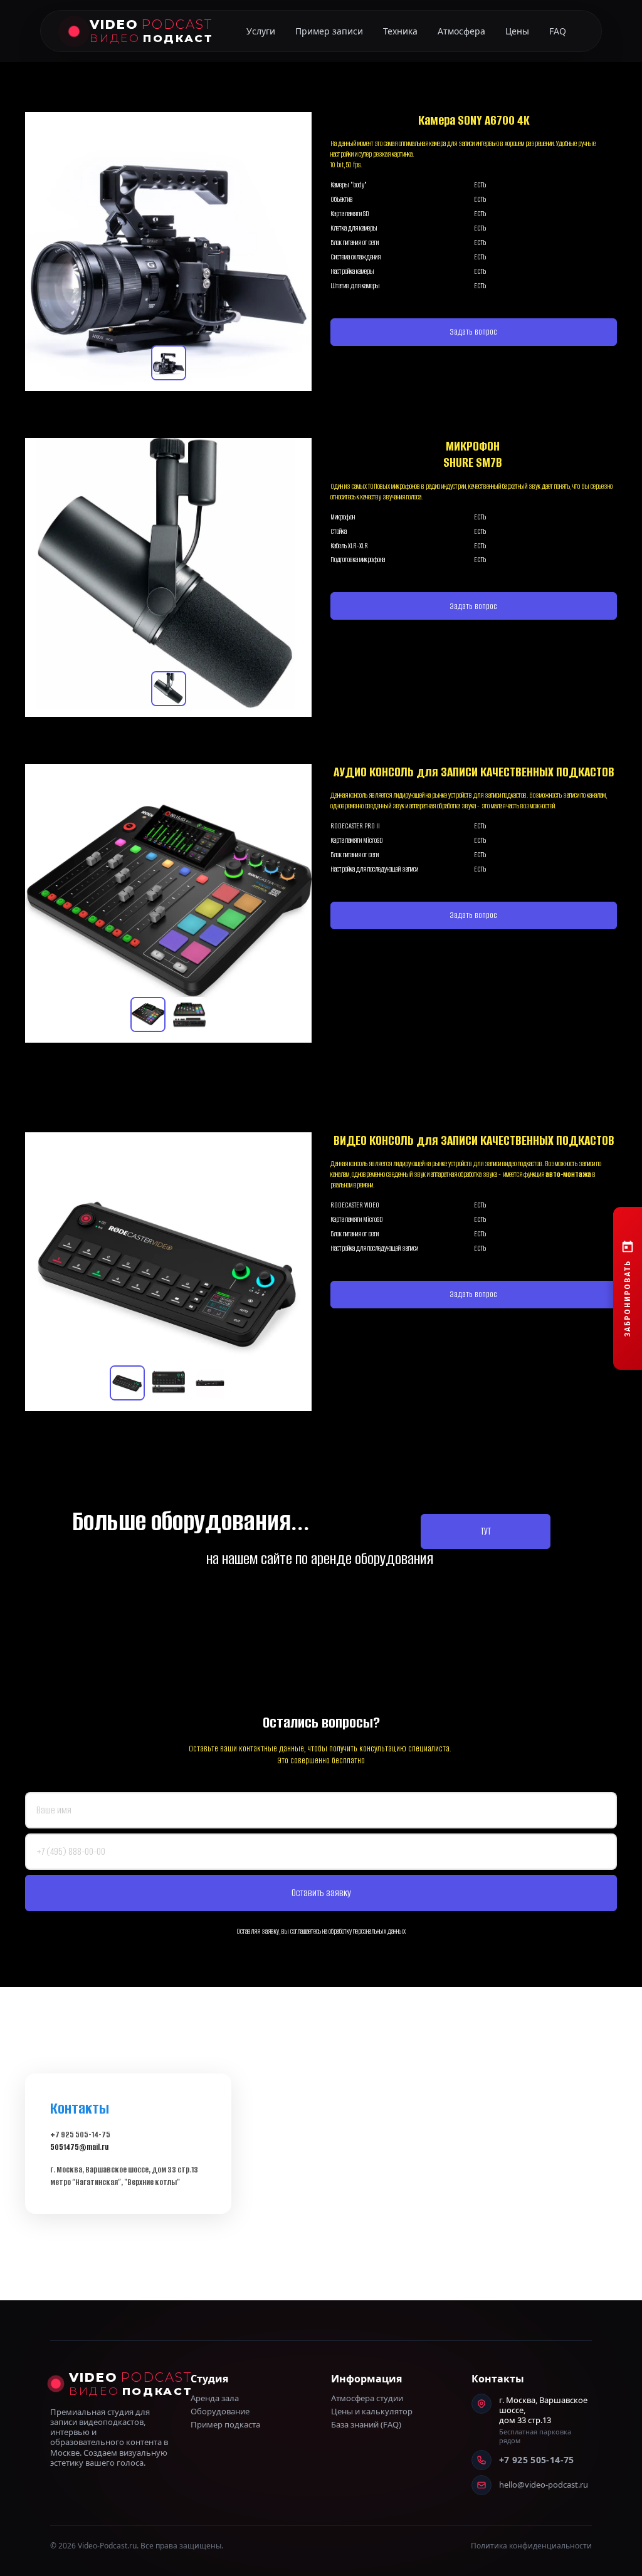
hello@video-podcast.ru (544, 2485)
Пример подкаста (225, 2425)
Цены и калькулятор (372, 2412)
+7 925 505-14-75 (537, 2460)
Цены (517, 31)
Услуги (261, 31)
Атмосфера (461, 31)
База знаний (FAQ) (366, 2425)
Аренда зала (215, 2398)
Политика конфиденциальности (531, 2546)
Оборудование (220, 2412)
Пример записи (329, 31)
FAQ (558, 31)
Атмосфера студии (367, 2398)
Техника (400, 31)
